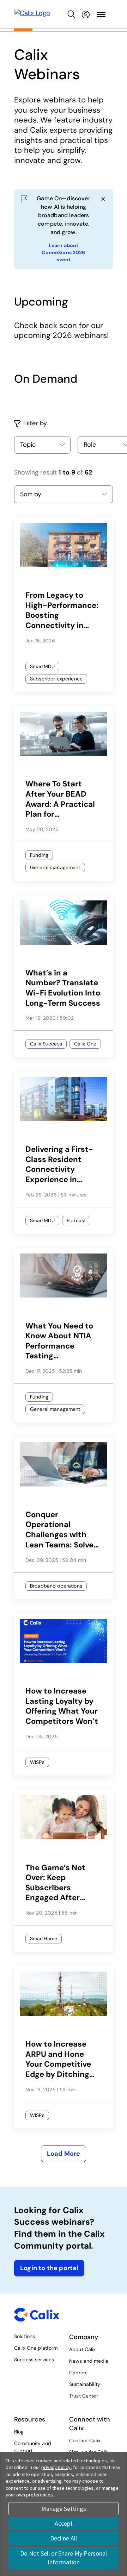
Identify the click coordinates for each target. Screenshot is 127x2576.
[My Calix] (86, 14)
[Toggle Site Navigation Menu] (101, 14)
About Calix (83, 2349)
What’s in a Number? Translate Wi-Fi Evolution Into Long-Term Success (63, 988)
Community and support (33, 2447)
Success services (34, 2360)
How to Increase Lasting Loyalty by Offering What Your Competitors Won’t (62, 1706)
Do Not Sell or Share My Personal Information (64, 2558)
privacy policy (56, 2467)
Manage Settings (64, 2509)
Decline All (64, 2538)
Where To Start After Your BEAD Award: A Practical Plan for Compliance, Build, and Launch (60, 799)
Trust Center (84, 2396)
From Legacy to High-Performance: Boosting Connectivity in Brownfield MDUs (62, 610)
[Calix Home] (32, 14)
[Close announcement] (103, 199)
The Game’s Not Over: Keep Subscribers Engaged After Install (55, 1883)
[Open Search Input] (72, 14)
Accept (64, 2523)
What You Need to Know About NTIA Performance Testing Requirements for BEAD (59, 1341)
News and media (89, 2361)
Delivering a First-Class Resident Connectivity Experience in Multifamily (59, 1164)
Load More (64, 2154)
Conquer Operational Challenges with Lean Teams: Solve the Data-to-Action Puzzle (63, 1530)
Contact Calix (85, 2440)
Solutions (25, 2336)
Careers (78, 2373)
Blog (19, 2432)
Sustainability (85, 2384)
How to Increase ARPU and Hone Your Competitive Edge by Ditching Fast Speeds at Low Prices (62, 2059)
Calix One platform (36, 2348)
